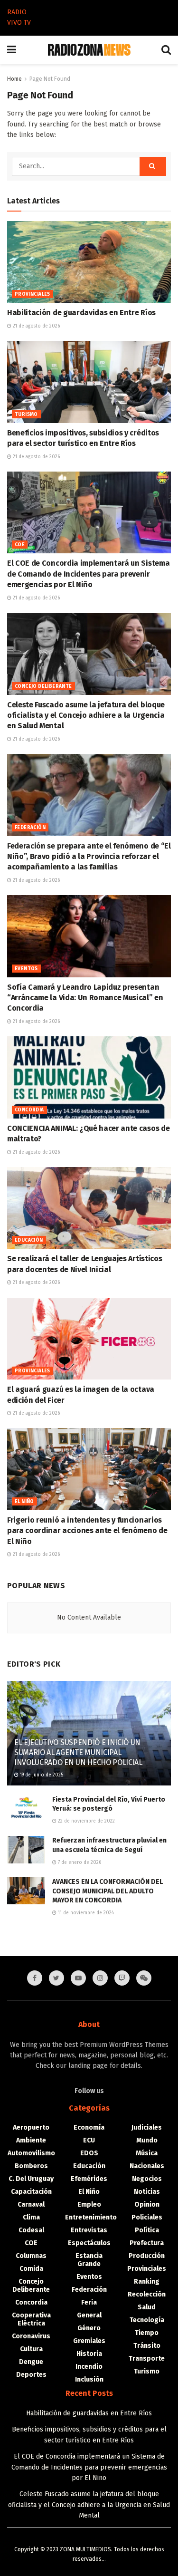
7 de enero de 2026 (79, 1862)
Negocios (147, 2179)
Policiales (147, 2217)
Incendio (89, 2367)
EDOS (89, 2153)
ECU (89, 2140)
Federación (30, 828)
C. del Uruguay (31, 2179)
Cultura (31, 2349)
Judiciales (147, 2127)
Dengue (31, 2362)
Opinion (147, 2205)
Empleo (89, 2205)
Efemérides (89, 2179)
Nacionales (147, 2166)
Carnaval (31, 2205)
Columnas (31, 2256)
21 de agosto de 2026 (36, 326)
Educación (29, 1240)
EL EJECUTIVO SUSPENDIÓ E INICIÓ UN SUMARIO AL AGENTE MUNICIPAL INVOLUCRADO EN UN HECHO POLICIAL (78, 1752)
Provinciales (33, 294)
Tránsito (147, 2346)
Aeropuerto (31, 2127)
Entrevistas (89, 2230)
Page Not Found (50, 79)
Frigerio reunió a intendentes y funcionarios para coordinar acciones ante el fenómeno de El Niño (87, 1531)
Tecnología (147, 2320)
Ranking (147, 2282)
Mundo (147, 2140)
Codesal (31, 2230)
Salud (147, 2307)
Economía (89, 2127)
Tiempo (147, 2333)
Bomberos (31, 2166)
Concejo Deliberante (43, 686)
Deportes (31, 2375)
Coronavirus (31, 2336)
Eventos (26, 969)
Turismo (26, 415)
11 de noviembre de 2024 (85, 1913)
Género (89, 2328)
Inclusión (89, 2379)
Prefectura (147, 2243)
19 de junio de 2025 (41, 1775)
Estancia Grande (89, 2260)
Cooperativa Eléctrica (31, 2319)
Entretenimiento (91, 2217)
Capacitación (31, 2192)
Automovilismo (31, 2153)
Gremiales (89, 2341)
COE (20, 545)
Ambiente (31, 2140)
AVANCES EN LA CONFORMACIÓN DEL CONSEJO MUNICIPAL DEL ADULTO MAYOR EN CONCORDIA (108, 1891)
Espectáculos (89, 2243)
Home (14, 79)
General (89, 2315)
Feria (89, 2302)
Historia (89, 2354)
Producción (147, 2256)
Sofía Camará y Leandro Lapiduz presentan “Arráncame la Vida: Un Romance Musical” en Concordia (85, 998)
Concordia (29, 1110)
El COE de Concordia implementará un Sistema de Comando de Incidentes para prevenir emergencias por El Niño (88, 574)
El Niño (24, 1502)
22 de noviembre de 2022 (86, 1821)
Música (147, 2153)
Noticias (147, 2192)
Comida (31, 2269)
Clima (31, 2217)
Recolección (147, 2294)
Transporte (147, 2359)
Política (147, 2230)
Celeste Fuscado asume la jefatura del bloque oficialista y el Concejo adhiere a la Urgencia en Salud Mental (86, 715)
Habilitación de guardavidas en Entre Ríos (81, 313)
